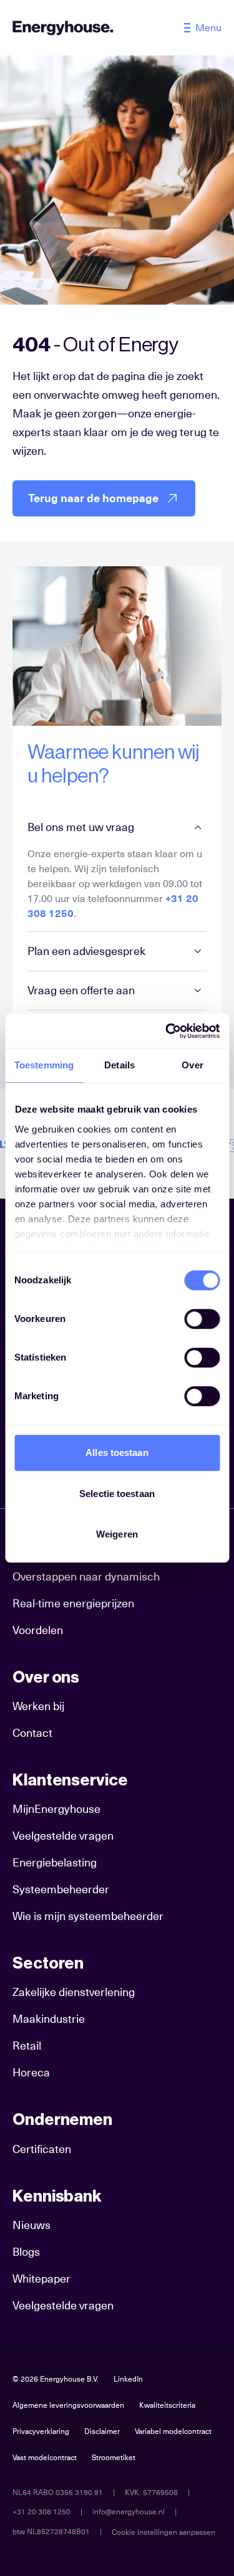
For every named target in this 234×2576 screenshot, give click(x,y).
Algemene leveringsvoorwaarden (68, 2405)
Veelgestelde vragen (63, 1836)
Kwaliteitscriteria (167, 2405)
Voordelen (38, 1630)
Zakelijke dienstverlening (74, 1992)
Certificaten (42, 2149)
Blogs (26, 2252)
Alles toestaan (117, 1452)
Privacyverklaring (41, 2431)
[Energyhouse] (63, 28)
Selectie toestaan (117, 1494)
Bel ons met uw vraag (81, 827)
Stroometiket (114, 2458)
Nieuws (32, 2225)
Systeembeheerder (61, 1889)
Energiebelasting (55, 1862)
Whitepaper (41, 2279)
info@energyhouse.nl (129, 2512)
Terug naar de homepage (93, 498)
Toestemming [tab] (44, 1065)
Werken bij (38, 1706)
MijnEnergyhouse (56, 1809)
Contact (32, 1733)
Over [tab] (192, 1065)
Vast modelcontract (45, 2458)
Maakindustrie (49, 2019)
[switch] (202, 1319)
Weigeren (117, 1534)
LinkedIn (128, 2379)
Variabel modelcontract (173, 2431)
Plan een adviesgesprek (86, 951)
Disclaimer (102, 2431)
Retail (27, 2046)
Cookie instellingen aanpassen (163, 2532)
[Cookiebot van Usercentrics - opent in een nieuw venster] (167, 1031)
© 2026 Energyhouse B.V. (56, 2379)
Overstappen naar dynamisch (86, 1576)
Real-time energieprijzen (73, 1603)
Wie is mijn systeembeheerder (88, 1916)
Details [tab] (119, 1065)
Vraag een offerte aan (81, 990)
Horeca (31, 2072)
